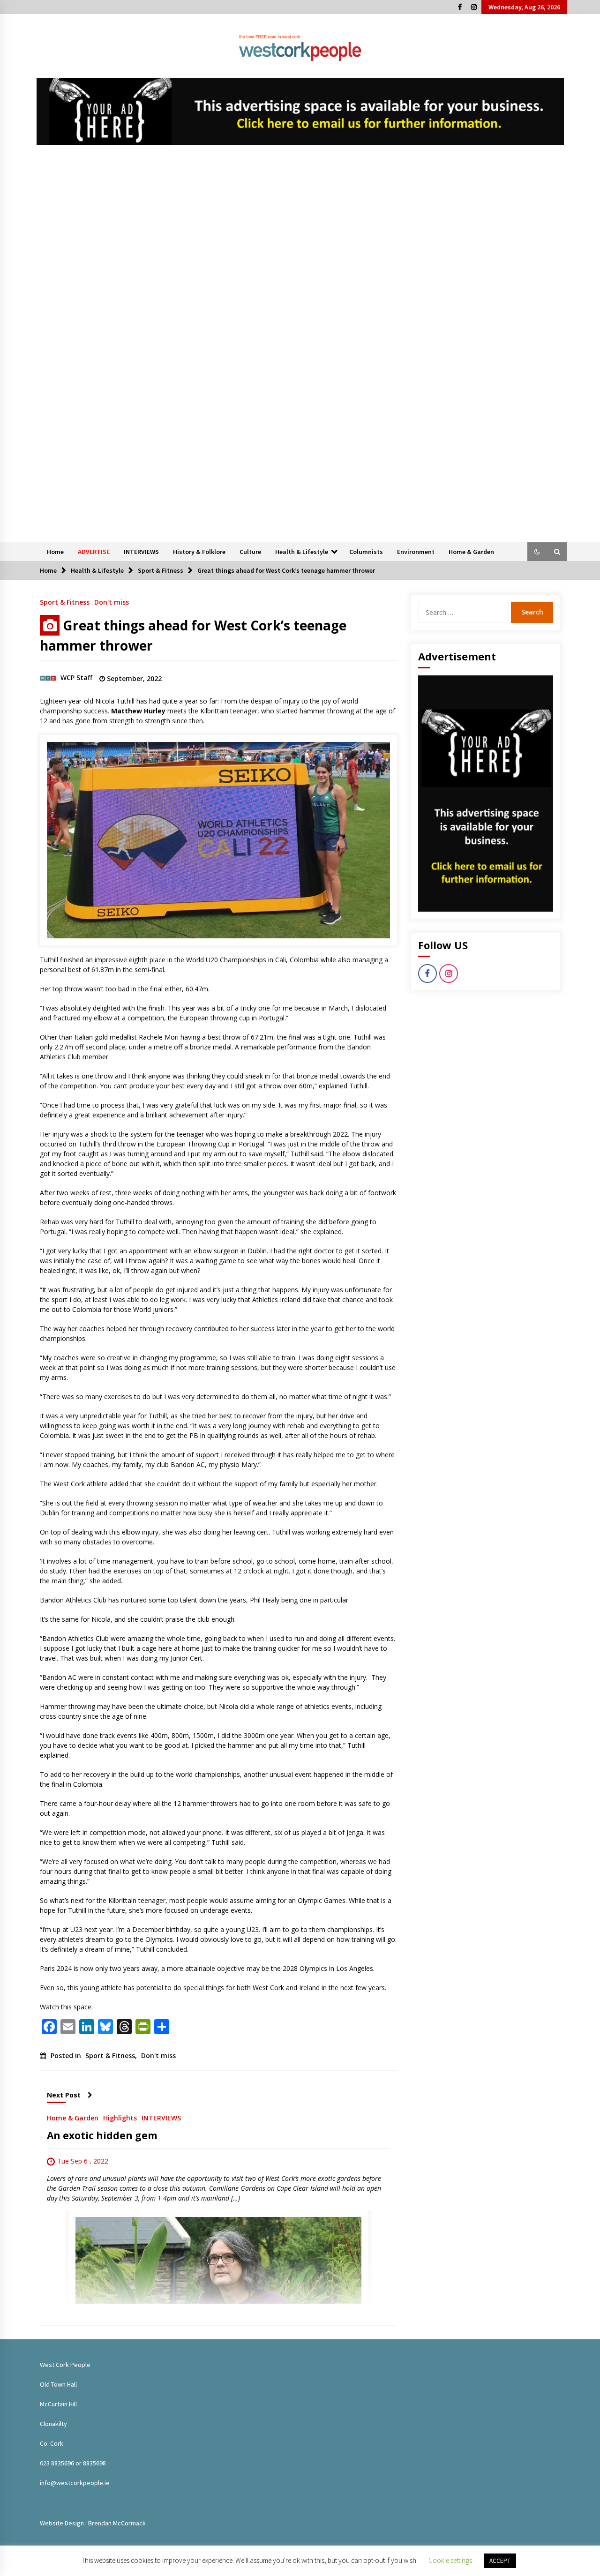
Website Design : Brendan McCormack (93, 2523)
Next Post (64, 2095)
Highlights (120, 2117)
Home (55, 552)
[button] (537, 552)
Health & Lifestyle (302, 552)
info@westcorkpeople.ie (75, 2483)
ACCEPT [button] (500, 2561)
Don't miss (112, 602)
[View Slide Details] (300, 112)
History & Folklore (199, 552)
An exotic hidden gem (102, 2135)
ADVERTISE (94, 552)
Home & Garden (471, 552)
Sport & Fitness (65, 602)
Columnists (366, 552)
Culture (250, 552)
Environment (416, 552)
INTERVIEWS (141, 552)
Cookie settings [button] (450, 2560)
